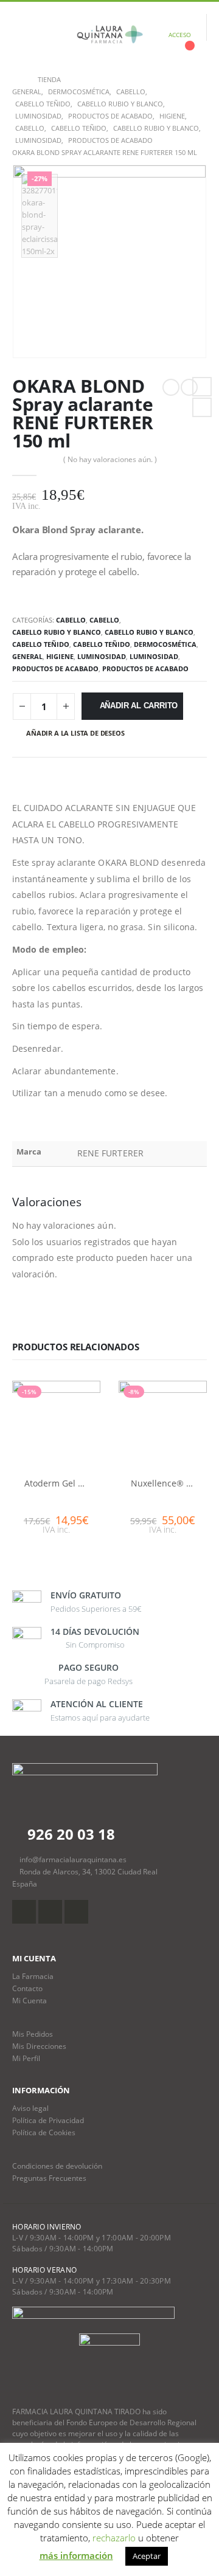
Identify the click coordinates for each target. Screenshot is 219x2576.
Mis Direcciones (39, 2046)
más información (76, 2555)
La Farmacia (33, 1976)
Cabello (71, 620)
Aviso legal (30, 2108)
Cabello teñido (41, 644)
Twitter (202, 407)
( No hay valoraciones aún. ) (110, 459)
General (27, 656)
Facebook (202, 387)
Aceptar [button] (147, 2556)
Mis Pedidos (33, 2034)
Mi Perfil (26, 2058)
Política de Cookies (44, 2132)
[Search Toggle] (50, 35)
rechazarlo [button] (114, 2538)
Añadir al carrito (139, 706)
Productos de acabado (55, 668)
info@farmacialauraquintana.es (73, 1859)
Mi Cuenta (30, 2000)
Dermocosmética (165, 644)
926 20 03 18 (69, 1834)
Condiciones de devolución (57, 2166)
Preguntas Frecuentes (49, 2178)
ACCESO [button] (180, 35)
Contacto (27, 1988)
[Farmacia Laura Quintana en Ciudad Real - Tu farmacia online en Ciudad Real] (109, 35)
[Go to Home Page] (16, 80)
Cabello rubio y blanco (57, 632)
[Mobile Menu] (21, 35)
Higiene (60, 656)
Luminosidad (102, 656)
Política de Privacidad (48, 2120)
